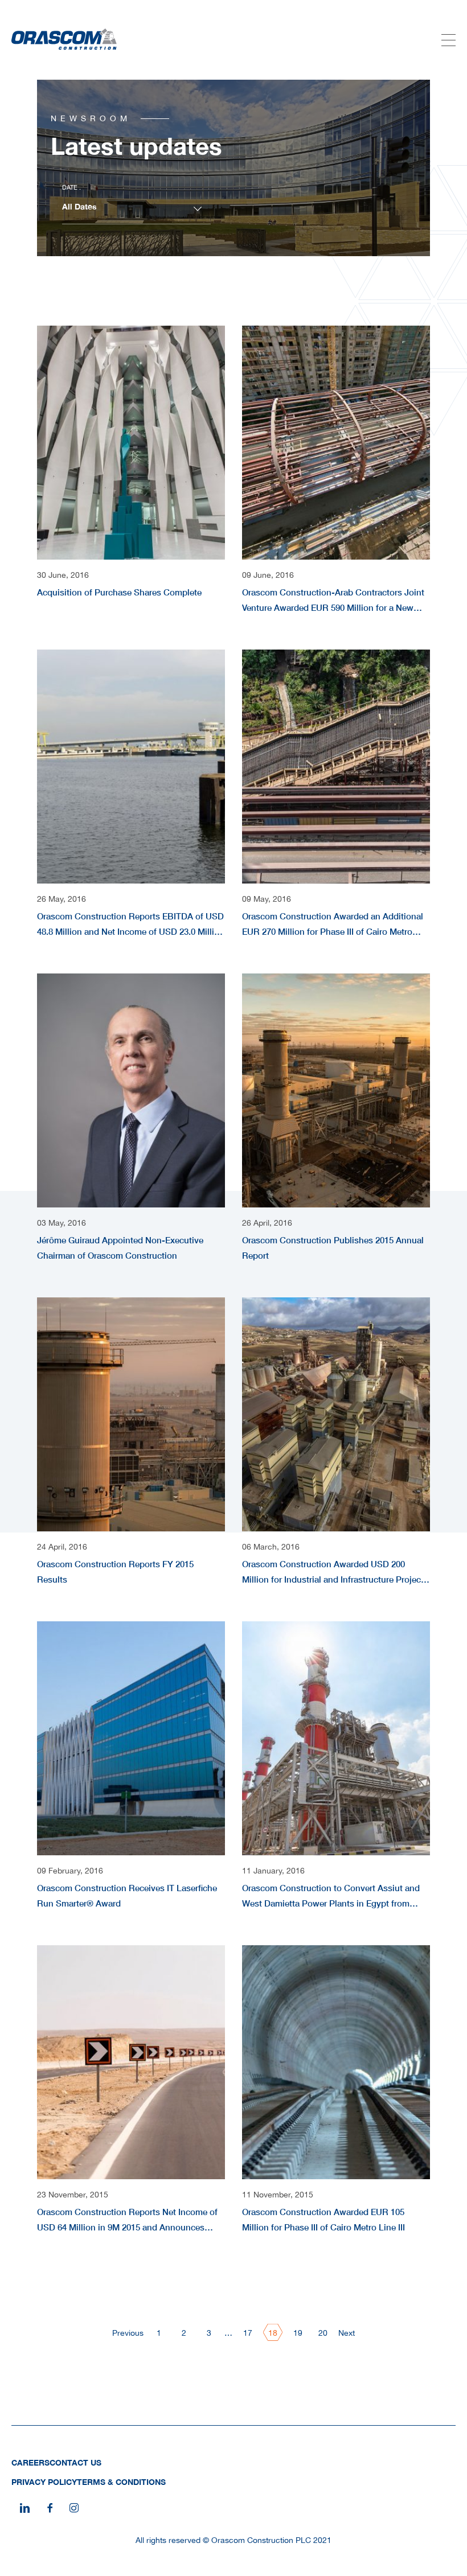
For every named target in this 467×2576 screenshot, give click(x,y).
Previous (128, 2333)
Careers (30, 2462)
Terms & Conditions (121, 2482)
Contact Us (75, 2462)
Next (347, 2333)
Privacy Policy (44, 2482)
